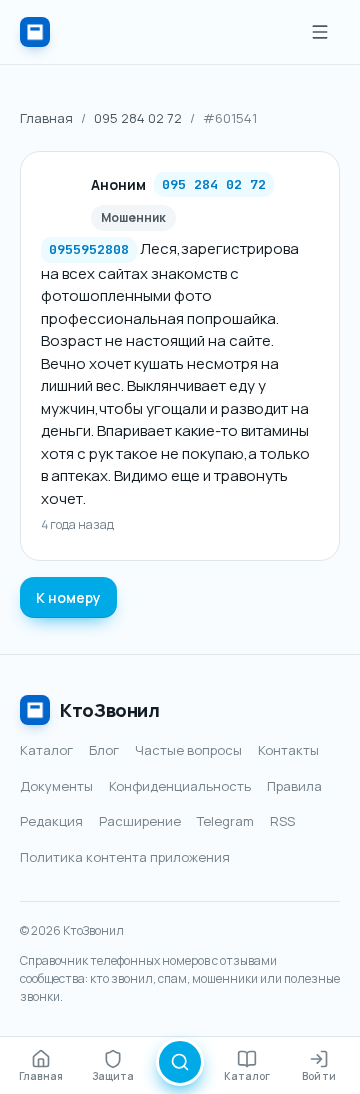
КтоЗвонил (110, 710)
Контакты (288, 750)
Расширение (140, 821)
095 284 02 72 (138, 118)
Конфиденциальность (180, 786)
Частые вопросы (188, 750)
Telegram (225, 821)
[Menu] (320, 32)
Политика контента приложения (125, 857)
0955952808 (89, 249)
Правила (294, 786)
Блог (104, 750)
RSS (282, 821)
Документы (56, 786)
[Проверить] (180, 1062)
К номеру (68, 597)
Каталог (46, 750)
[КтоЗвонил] (35, 32)
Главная (46, 118)
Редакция (51, 821)
